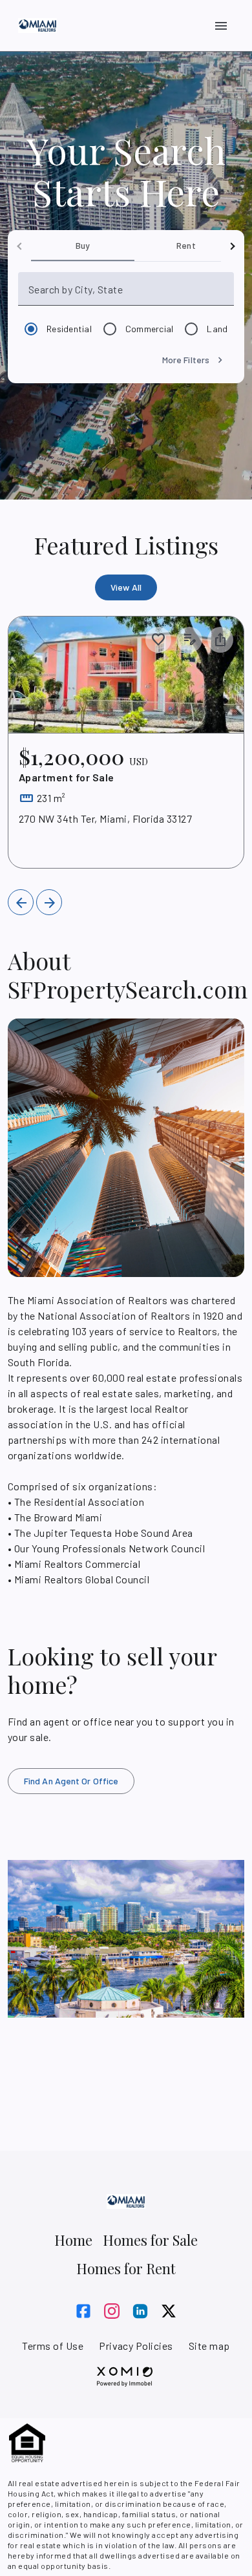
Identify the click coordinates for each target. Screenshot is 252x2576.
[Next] (49, 902)
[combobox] (130, 294)
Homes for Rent (126, 2268)
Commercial (150, 329)
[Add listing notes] (189, 640)
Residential (69, 329)
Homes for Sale (150, 2240)
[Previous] (21, 902)
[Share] (220, 640)
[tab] (83, 246)
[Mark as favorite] (158, 640)
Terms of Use (53, 2346)
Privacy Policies (136, 2346)
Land (217, 329)
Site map (209, 2346)
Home (73, 2240)
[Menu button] (221, 26)
